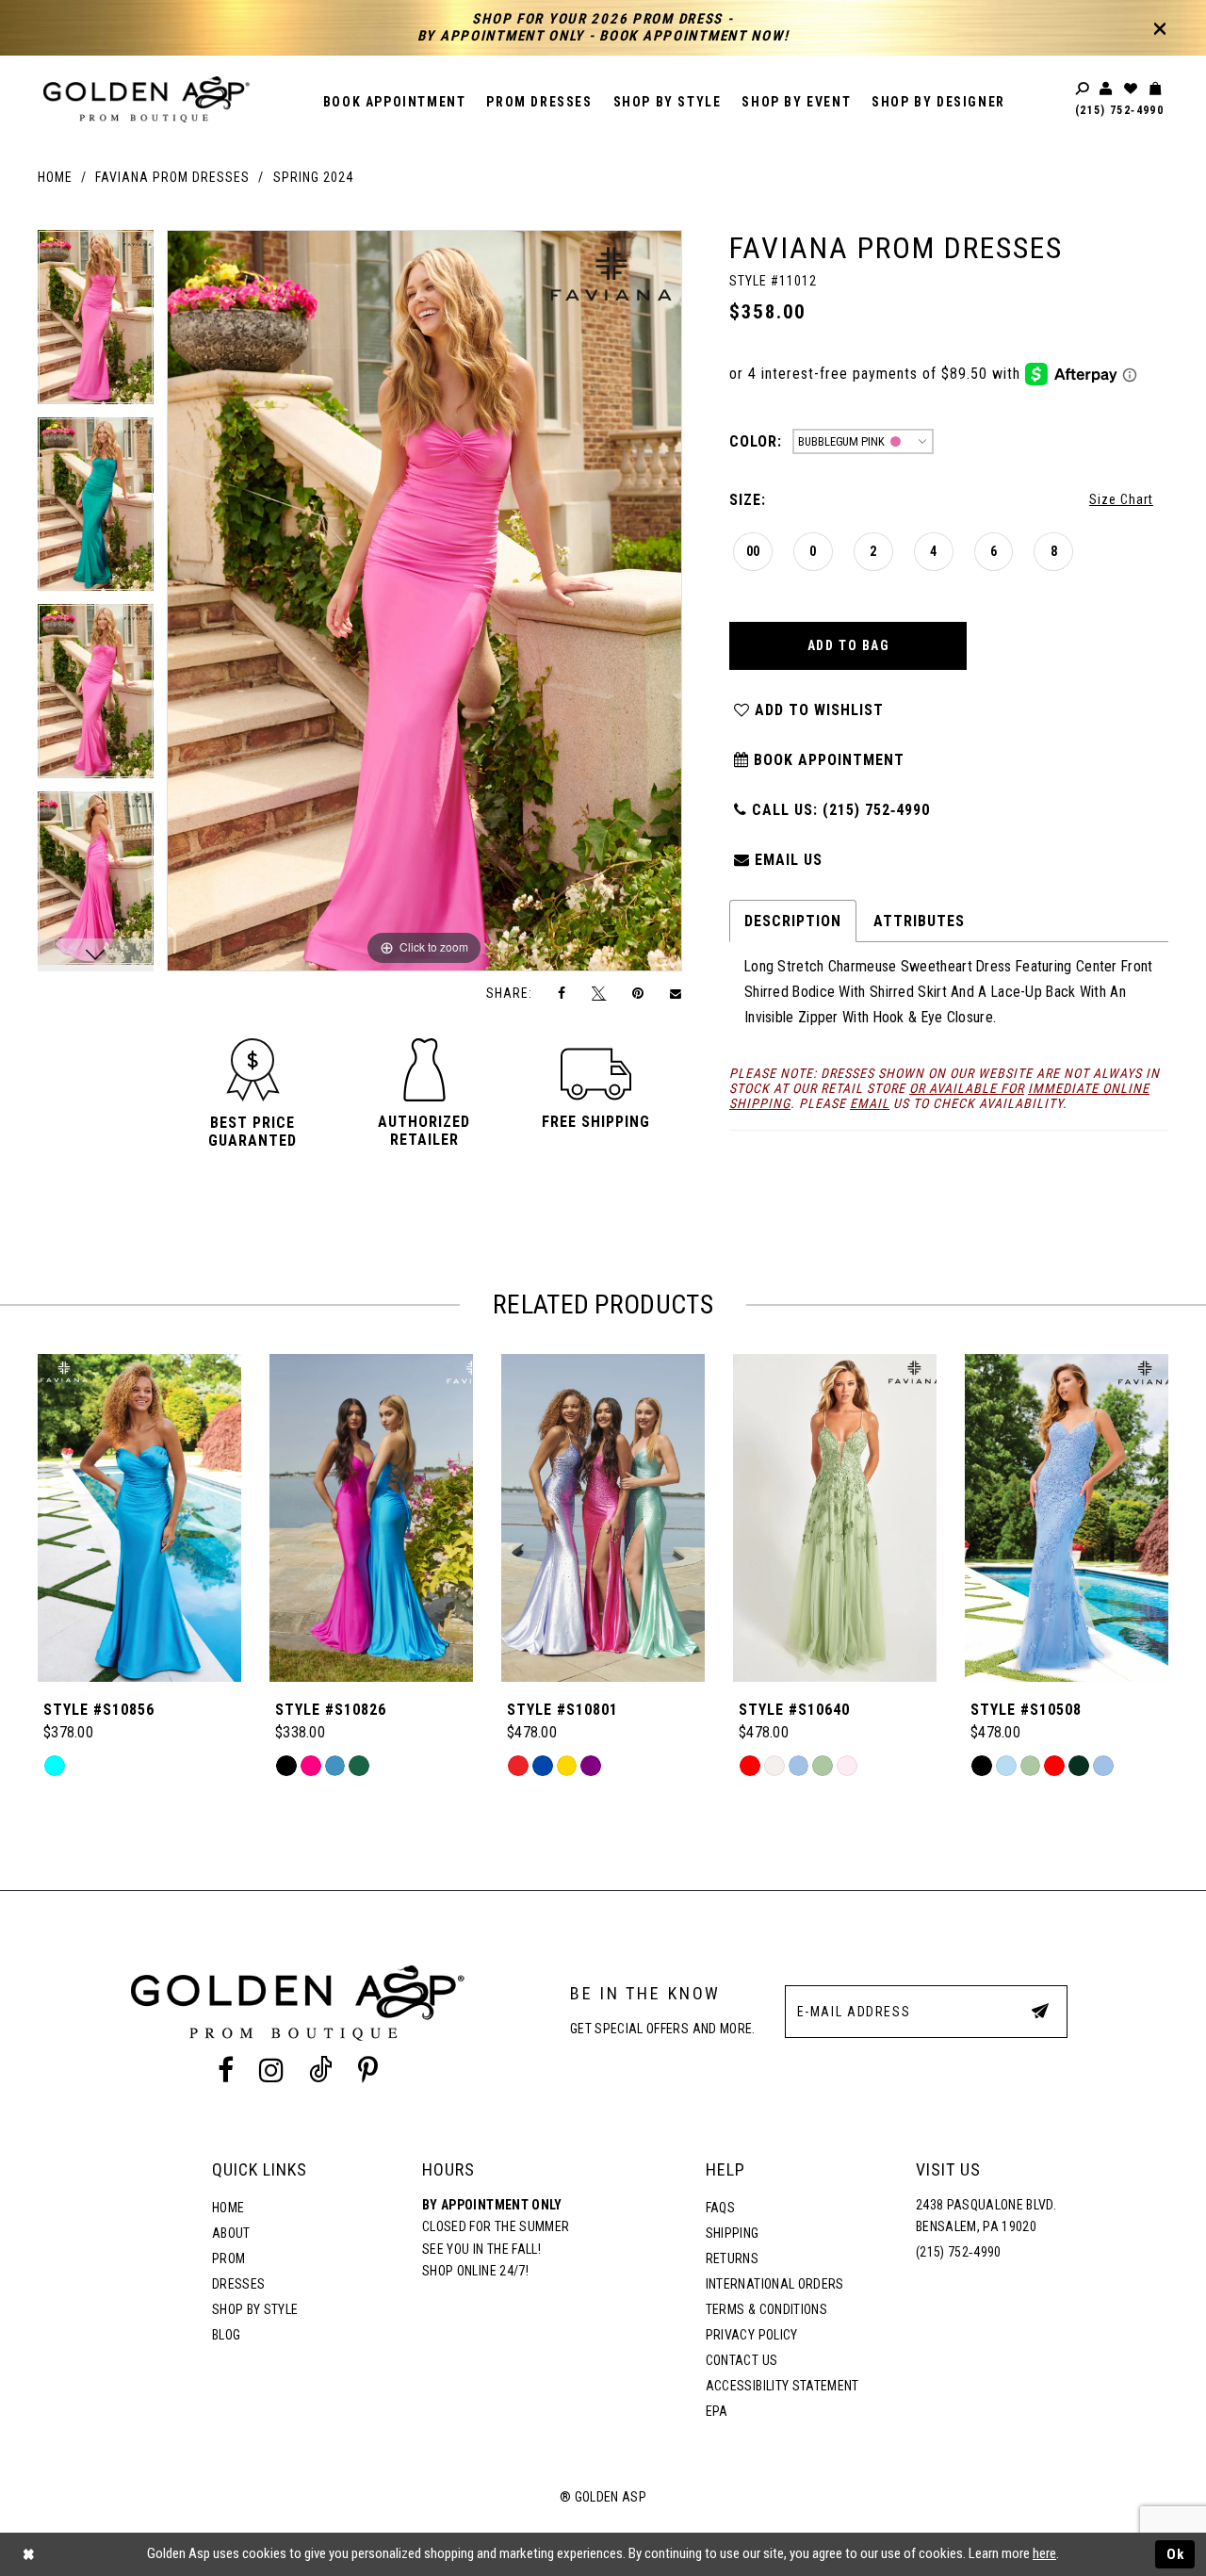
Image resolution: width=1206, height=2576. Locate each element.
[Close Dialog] (28, 2555)
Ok (1176, 2554)
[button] (253, 1132)
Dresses (238, 2284)
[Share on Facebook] (562, 994)
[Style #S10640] (835, 1518)
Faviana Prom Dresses (172, 177)
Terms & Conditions (766, 2309)
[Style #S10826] (371, 1518)
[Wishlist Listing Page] (1132, 89)
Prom (228, 2258)
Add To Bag (849, 645)
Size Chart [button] (1121, 499)
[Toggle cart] (1156, 89)
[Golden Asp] (147, 99)
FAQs (720, 2208)
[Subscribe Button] (1040, 2011)
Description (793, 921)
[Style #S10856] (139, 1518)
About (231, 2233)
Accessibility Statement (782, 2386)
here (1044, 2553)
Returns (732, 2258)
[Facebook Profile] (225, 2070)
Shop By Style (255, 2309)
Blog (226, 2335)
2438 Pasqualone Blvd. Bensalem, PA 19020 (986, 2216)
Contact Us (742, 2360)
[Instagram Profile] (271, 2070)
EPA (717, 2411)
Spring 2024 (313, 177)
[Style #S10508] (1067, 1518)
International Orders (775, 2284)
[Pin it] (638, 994)
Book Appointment (827, 760)
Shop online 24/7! (475, 2271)
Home (55, 177)
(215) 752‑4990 (1119, 110)
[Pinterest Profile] (368, 2070)
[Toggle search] (1084, 89)
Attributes (919, 921)
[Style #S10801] (603, 1518)
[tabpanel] (96, 324)
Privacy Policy (752, 2335)
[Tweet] (599, 993)
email (870, 1103)
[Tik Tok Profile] (321, 2070)
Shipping (733, 2233)
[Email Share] (676, 993)
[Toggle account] (1107, 89)
